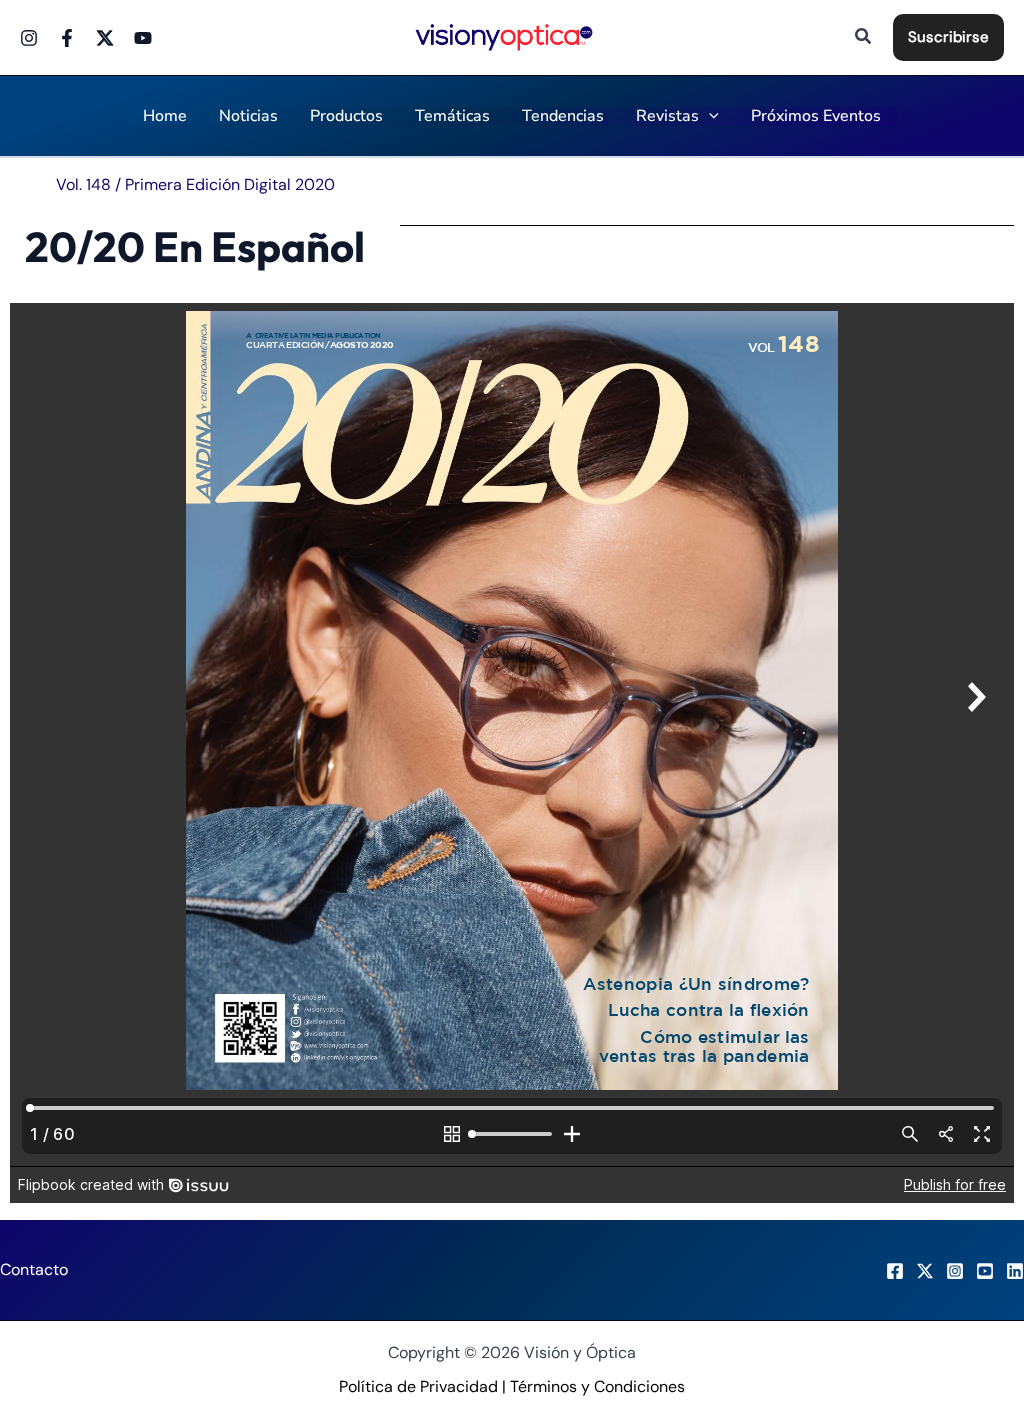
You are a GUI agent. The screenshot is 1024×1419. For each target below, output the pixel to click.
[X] (925, 1271)
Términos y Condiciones (597, 1386)
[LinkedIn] (1015, 1271)
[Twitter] (105, 38)
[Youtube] (143, 38)
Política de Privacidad (418, 1386)
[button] (864, 37)
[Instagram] (29, 38)
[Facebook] (67, 38)
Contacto (34, 1269)
